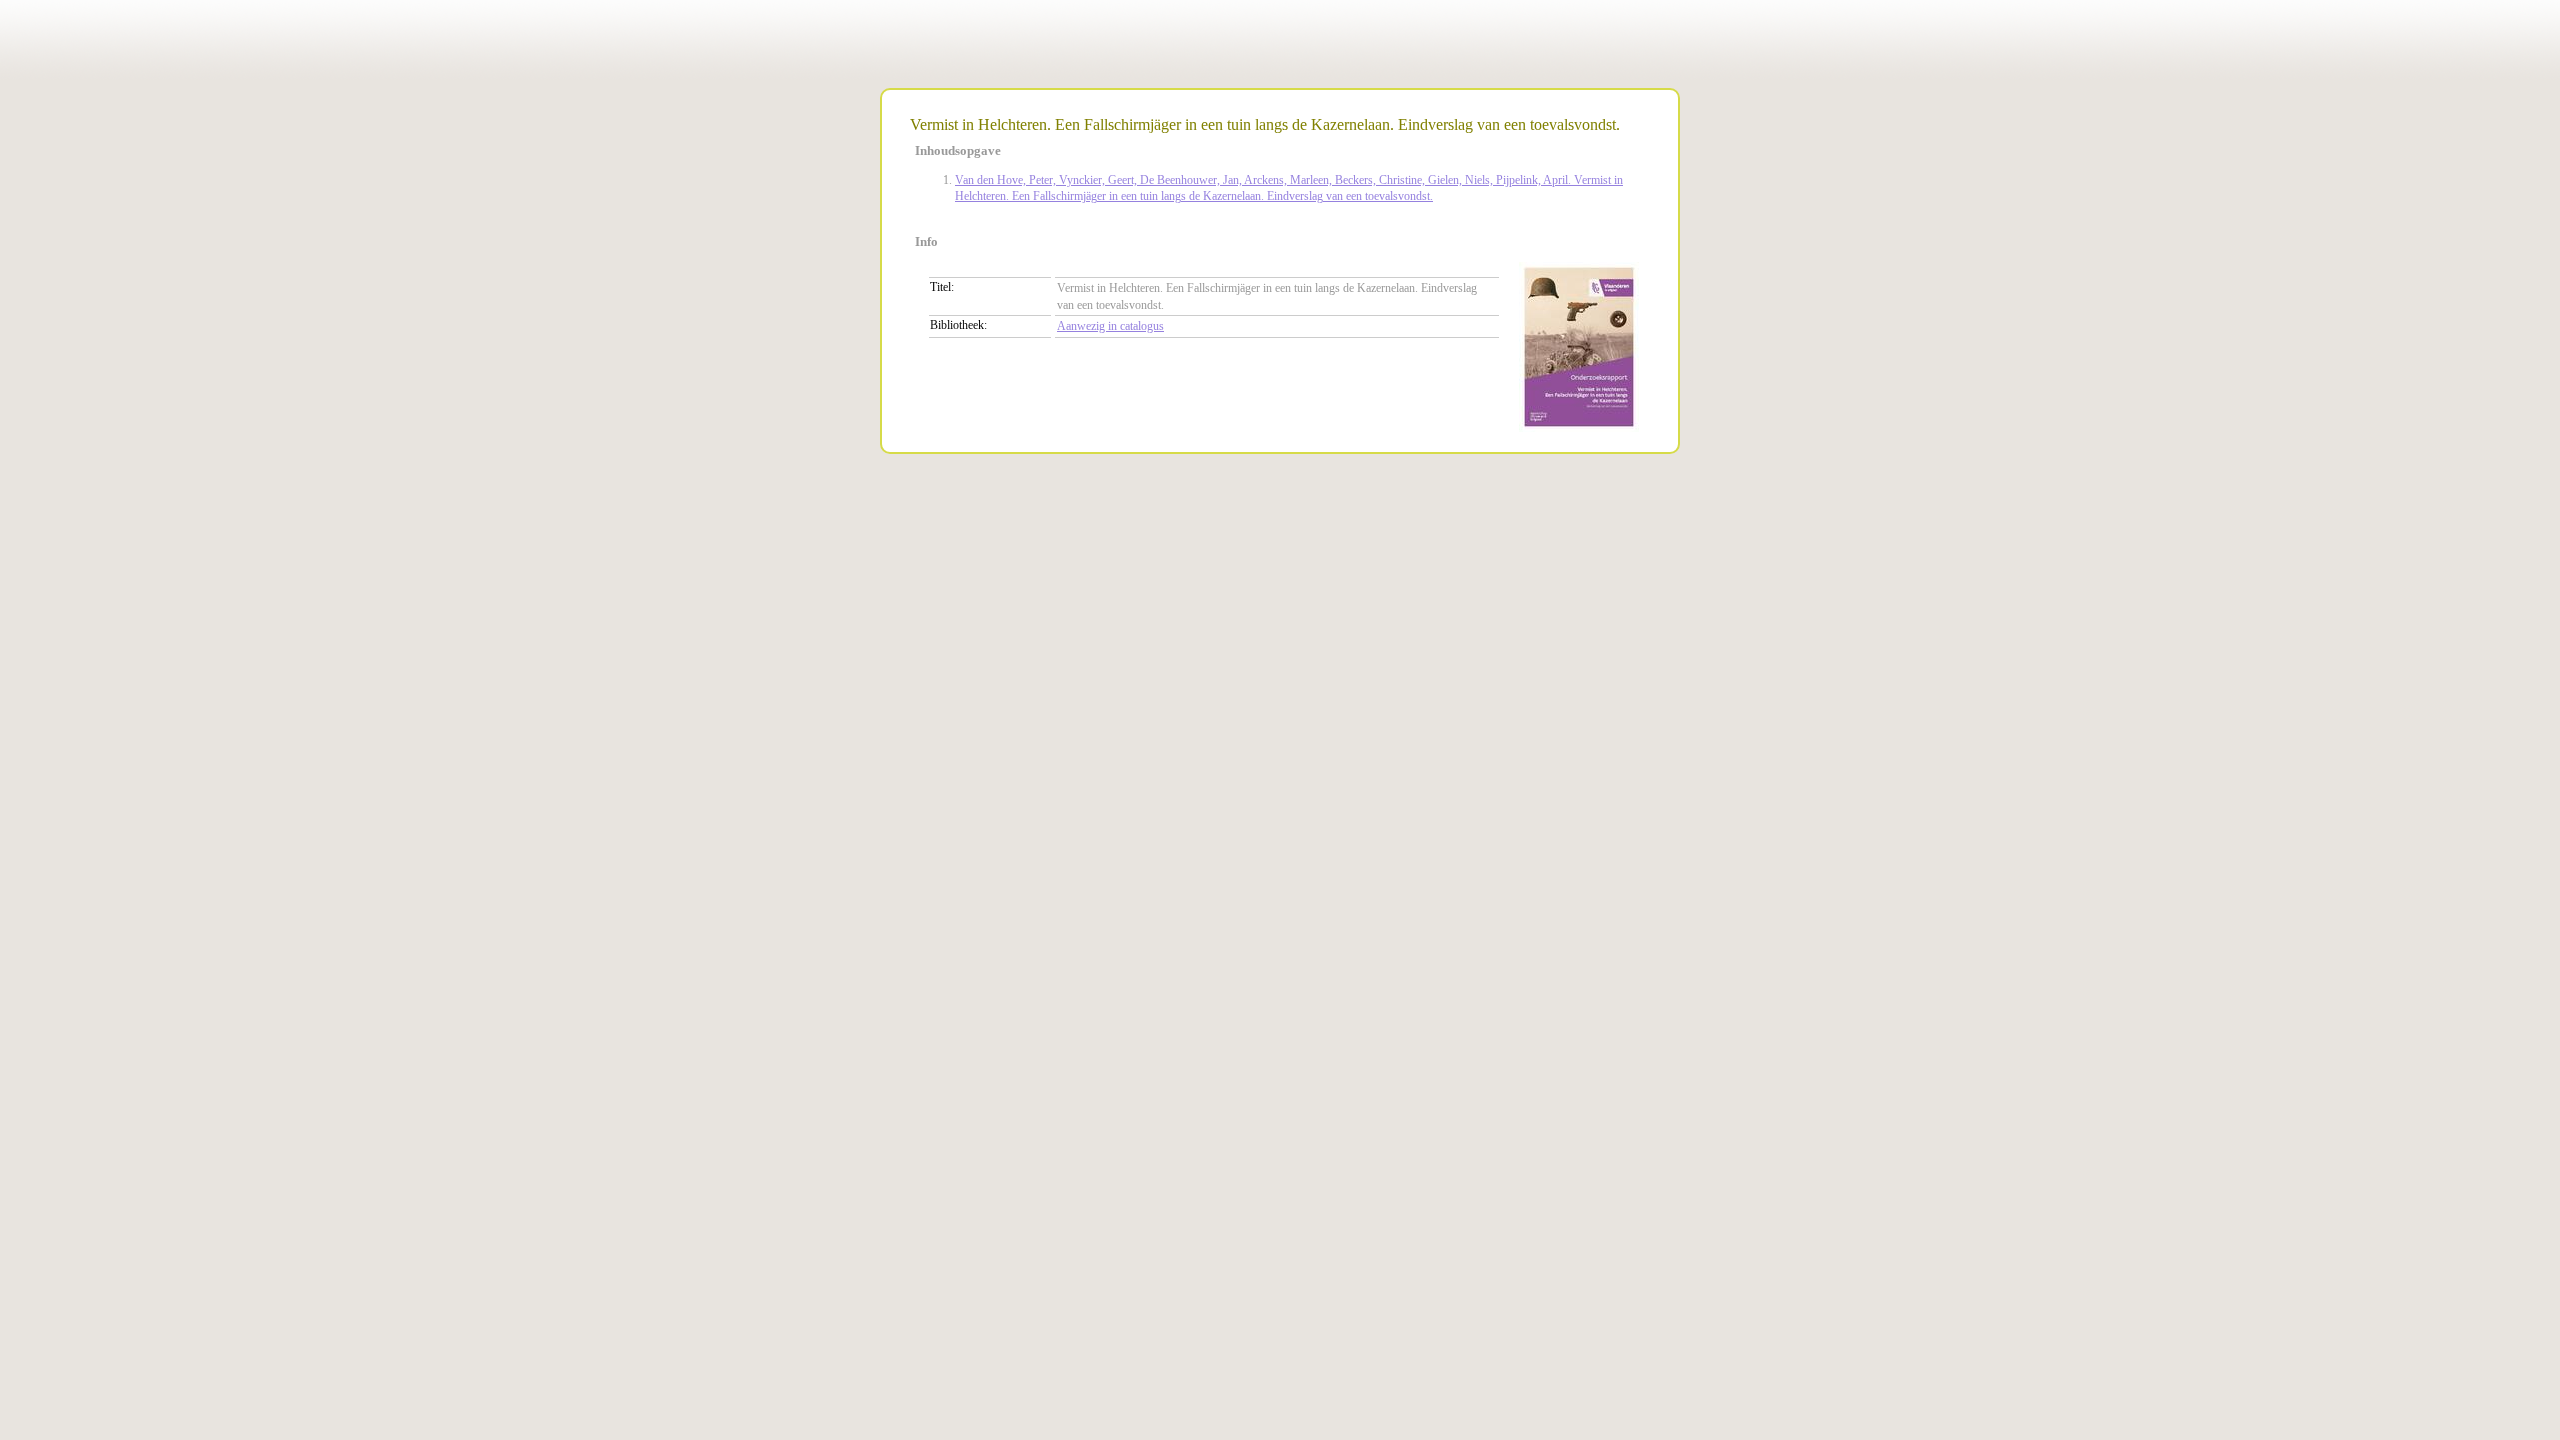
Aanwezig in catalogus (1110, 326)
